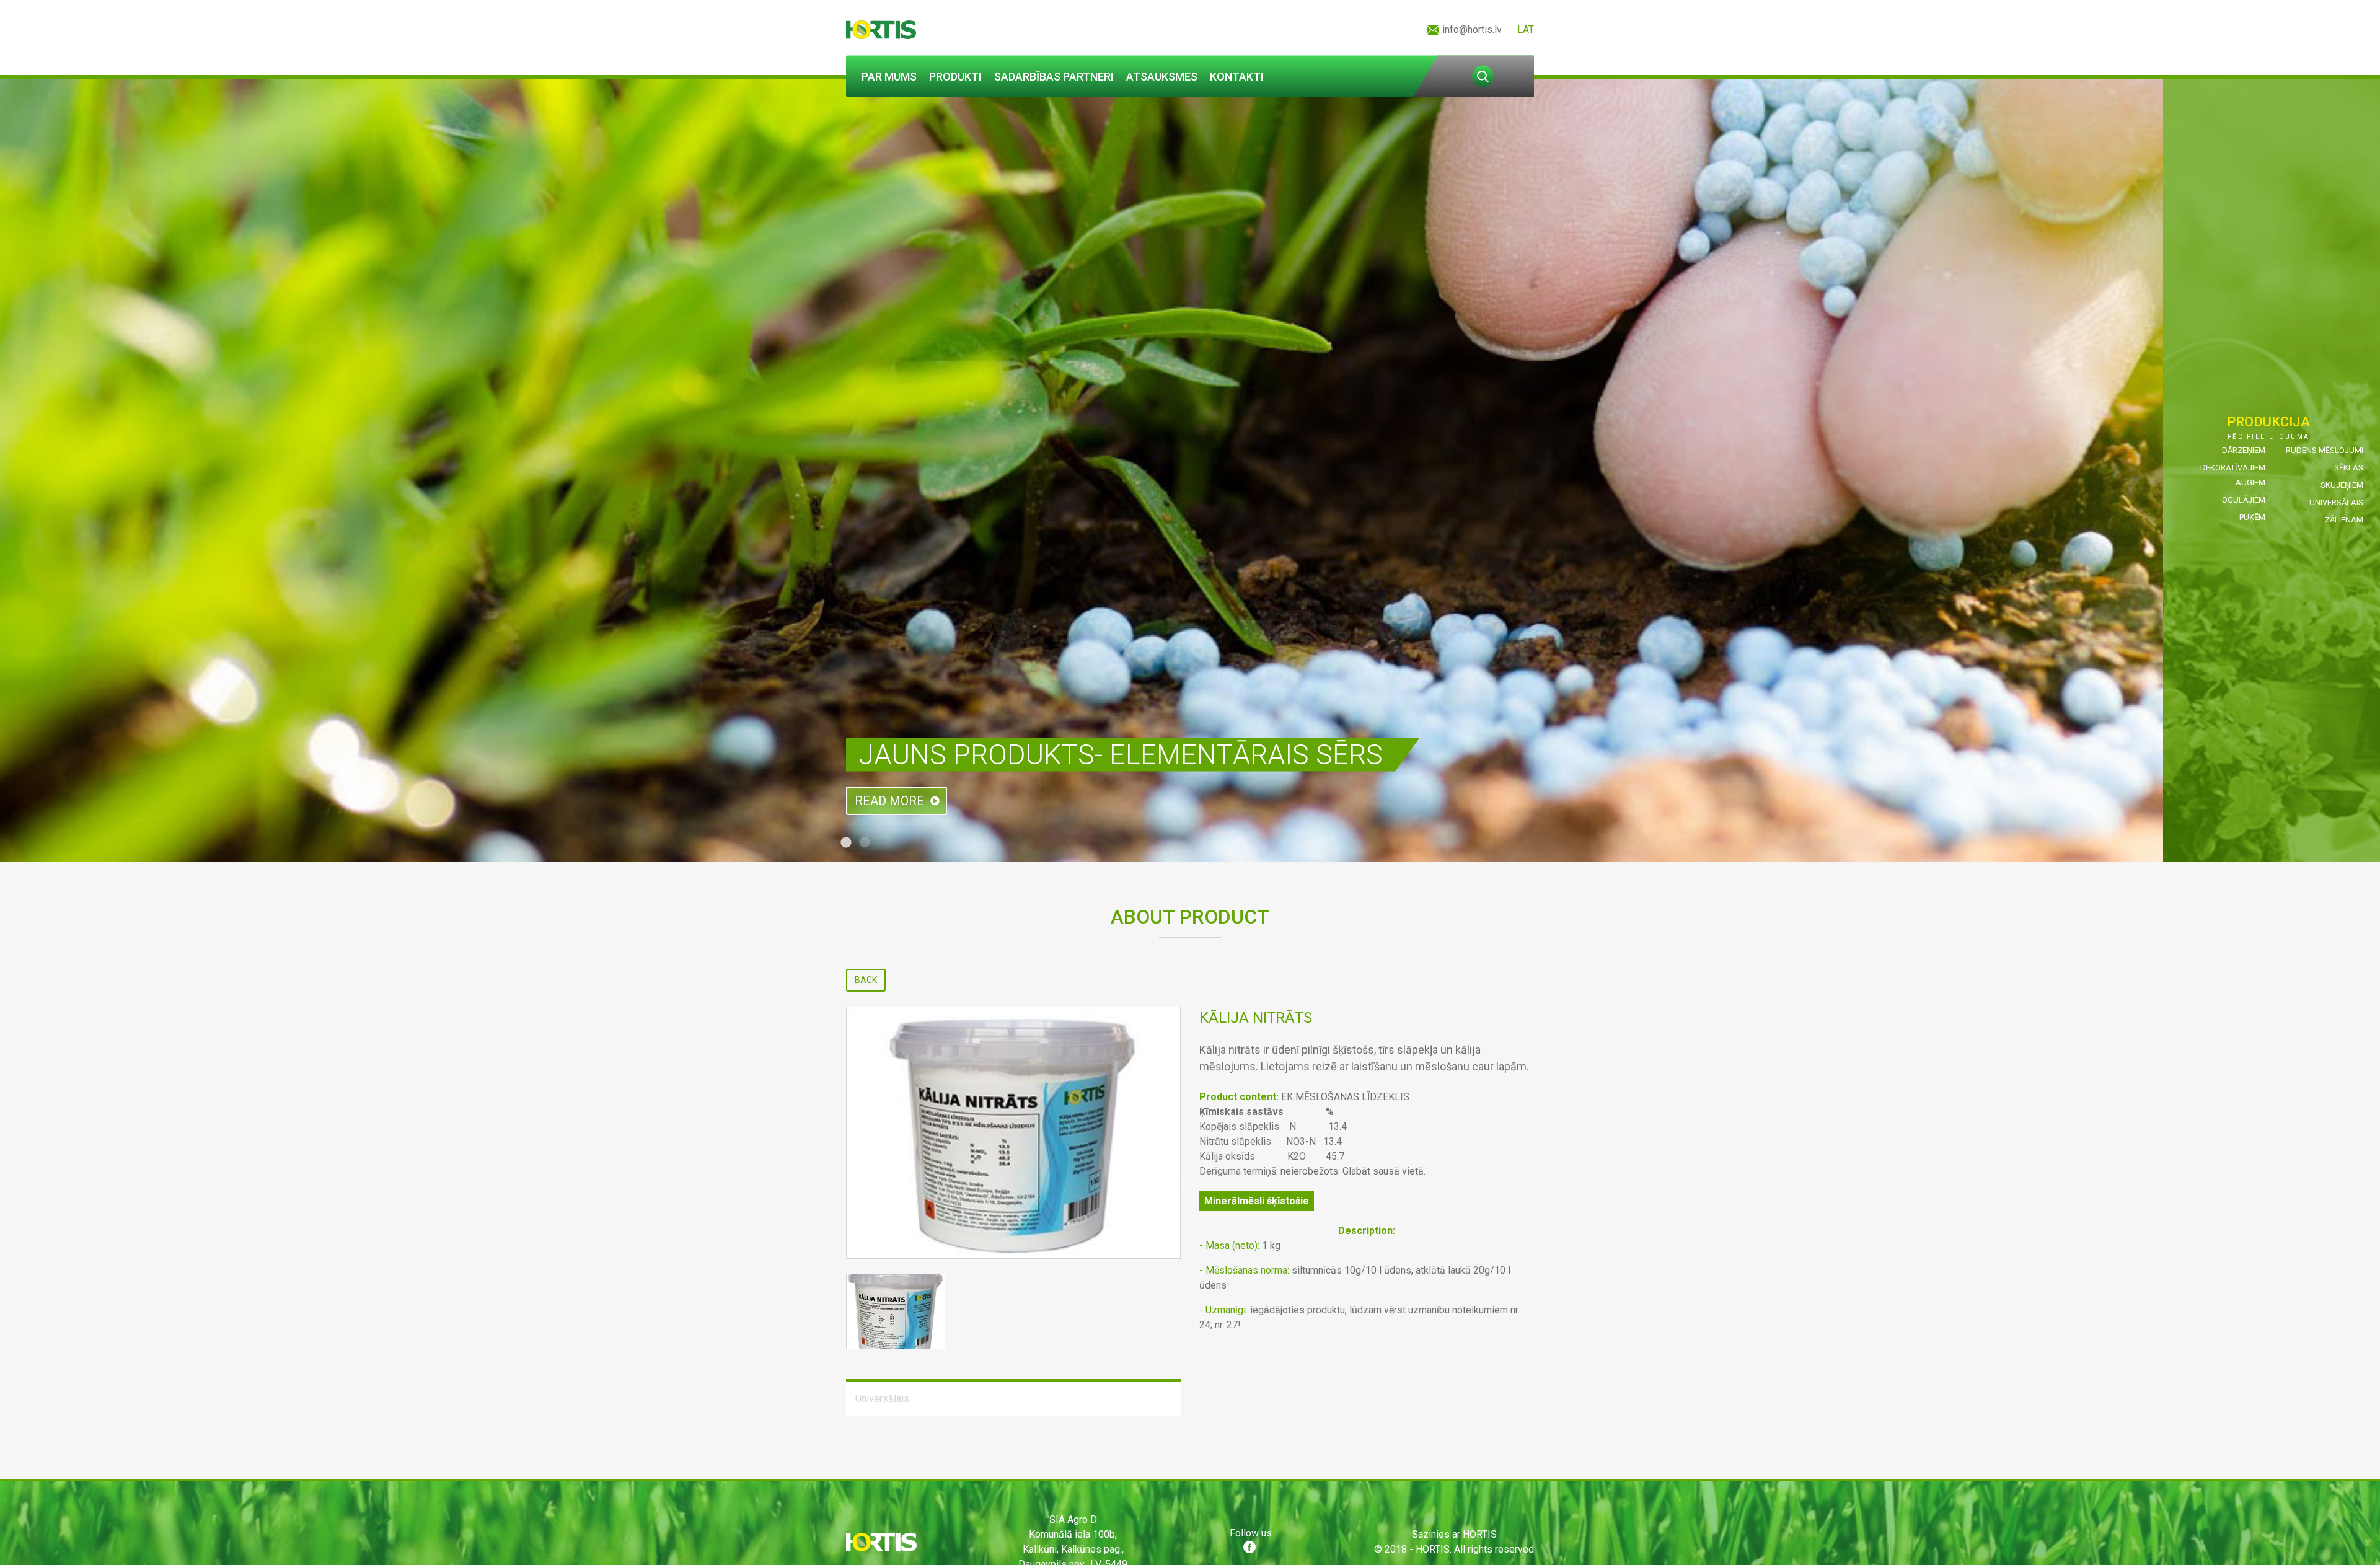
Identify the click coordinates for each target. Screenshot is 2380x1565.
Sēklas (2349, 468)
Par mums (889, 77)
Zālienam (2344, 520)
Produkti (955, 77)
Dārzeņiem (2244, 450)
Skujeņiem (2342, 485)
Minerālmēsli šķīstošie (1257, 1201)
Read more (889, 801)
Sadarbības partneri (1054, 77)
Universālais (2336, 502)
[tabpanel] (1190, 470)
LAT (1526, 29)
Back (866, 980)
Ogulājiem (2244, 500)
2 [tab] (865, 843)
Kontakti (1237, 77)
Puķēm (2252, 517)
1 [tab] (846, 843)
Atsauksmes (1162, 77)
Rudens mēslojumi (2325, 450)
